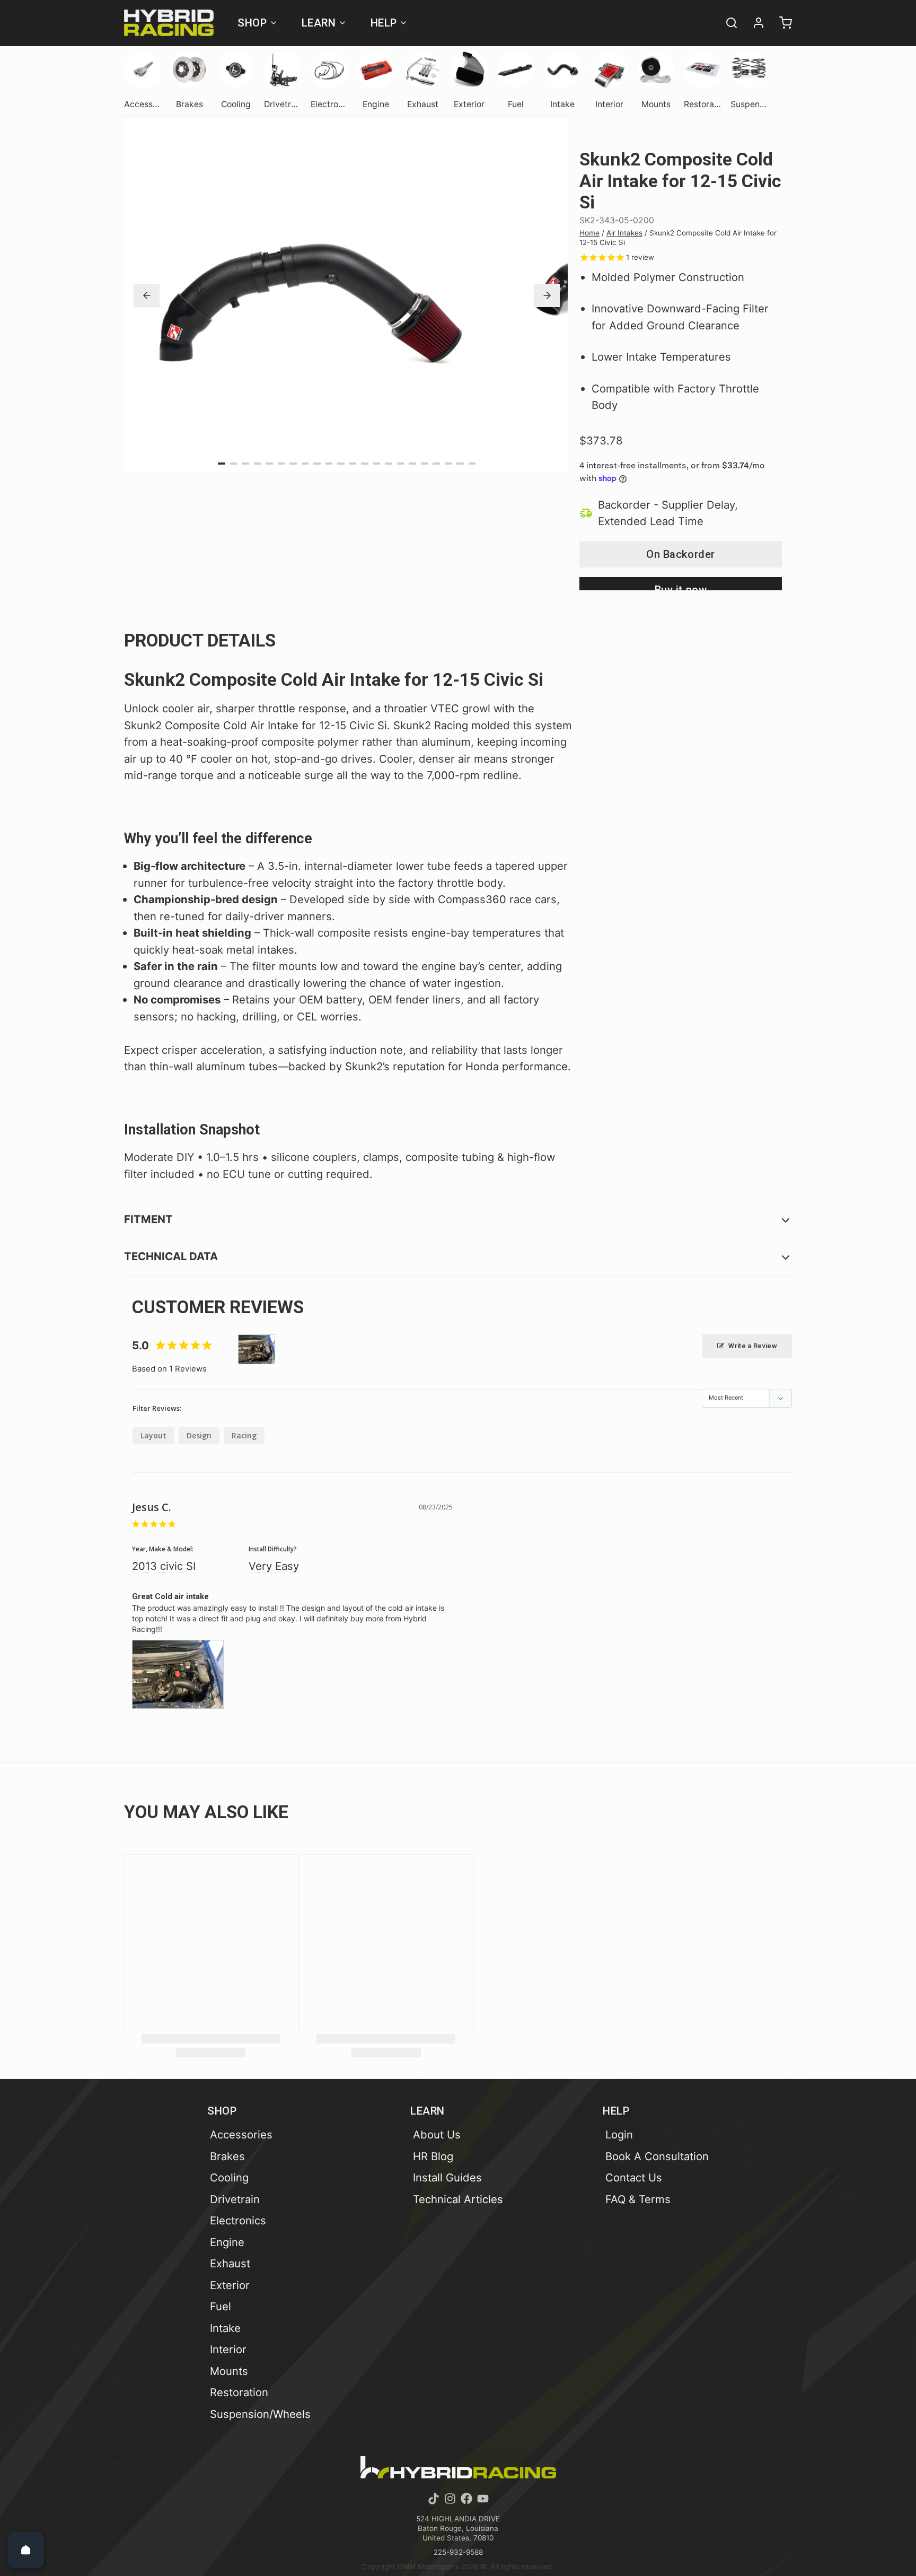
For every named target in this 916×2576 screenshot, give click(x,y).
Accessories (241, 2134)
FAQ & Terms (638, 2199)
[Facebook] (466, 2499)
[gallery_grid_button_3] (258, 464)
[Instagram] (450, 2499)
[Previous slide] (147, 295)
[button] (681, 554)
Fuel (221, 2306)
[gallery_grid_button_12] (365, 464)
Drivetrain (235, 2199)
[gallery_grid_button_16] (412, 464)
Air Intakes (624, 233)
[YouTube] (483, 2499)
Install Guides (447, 2177)
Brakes (227, 2156)
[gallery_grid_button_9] (329, 464)
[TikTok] (434, 2499)
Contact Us (634, 2177)
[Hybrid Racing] (169, 23)
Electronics (238, 2220)
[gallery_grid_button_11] (353, 464)
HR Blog (433, 2156)
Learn (319, 23)
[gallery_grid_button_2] (245, 464)
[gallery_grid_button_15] (401, 464)
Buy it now (681, 587)
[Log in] (754, 23)
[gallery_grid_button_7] (305, 464)
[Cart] (781, 23)
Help (384, 23)
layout (153, 1435)
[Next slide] (547, 295)
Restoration (239, 2392)
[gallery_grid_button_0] (222, 464)
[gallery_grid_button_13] (377, 464)
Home (589, 233)
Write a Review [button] (753, 1346)
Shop (252, 23)
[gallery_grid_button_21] (472, 464)
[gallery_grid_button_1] (234, 464)
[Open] (26, 2550)
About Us (437, 2134)
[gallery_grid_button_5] (281, 464)
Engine (227, 2242)
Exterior (230, 2285)
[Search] (727, 23)
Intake (225, 2328)
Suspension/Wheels (260, 2414)
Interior (228, 2349)
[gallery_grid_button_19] (448, 464)
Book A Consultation (657, 2156)
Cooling (229, 2177)
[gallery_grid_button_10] (341, 464)
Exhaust (230, 2263)
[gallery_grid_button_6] (293, 464)
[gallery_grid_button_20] (460, 464)
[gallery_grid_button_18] (436, 464)
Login (619, 2134)
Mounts (229, 2371)
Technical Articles (458, 2199)
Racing (244, 1435)
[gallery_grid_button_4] (269, 464)
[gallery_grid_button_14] (389, 464)
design (199, 1435)
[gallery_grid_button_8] (317, 464)
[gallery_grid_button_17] (425, 464)
